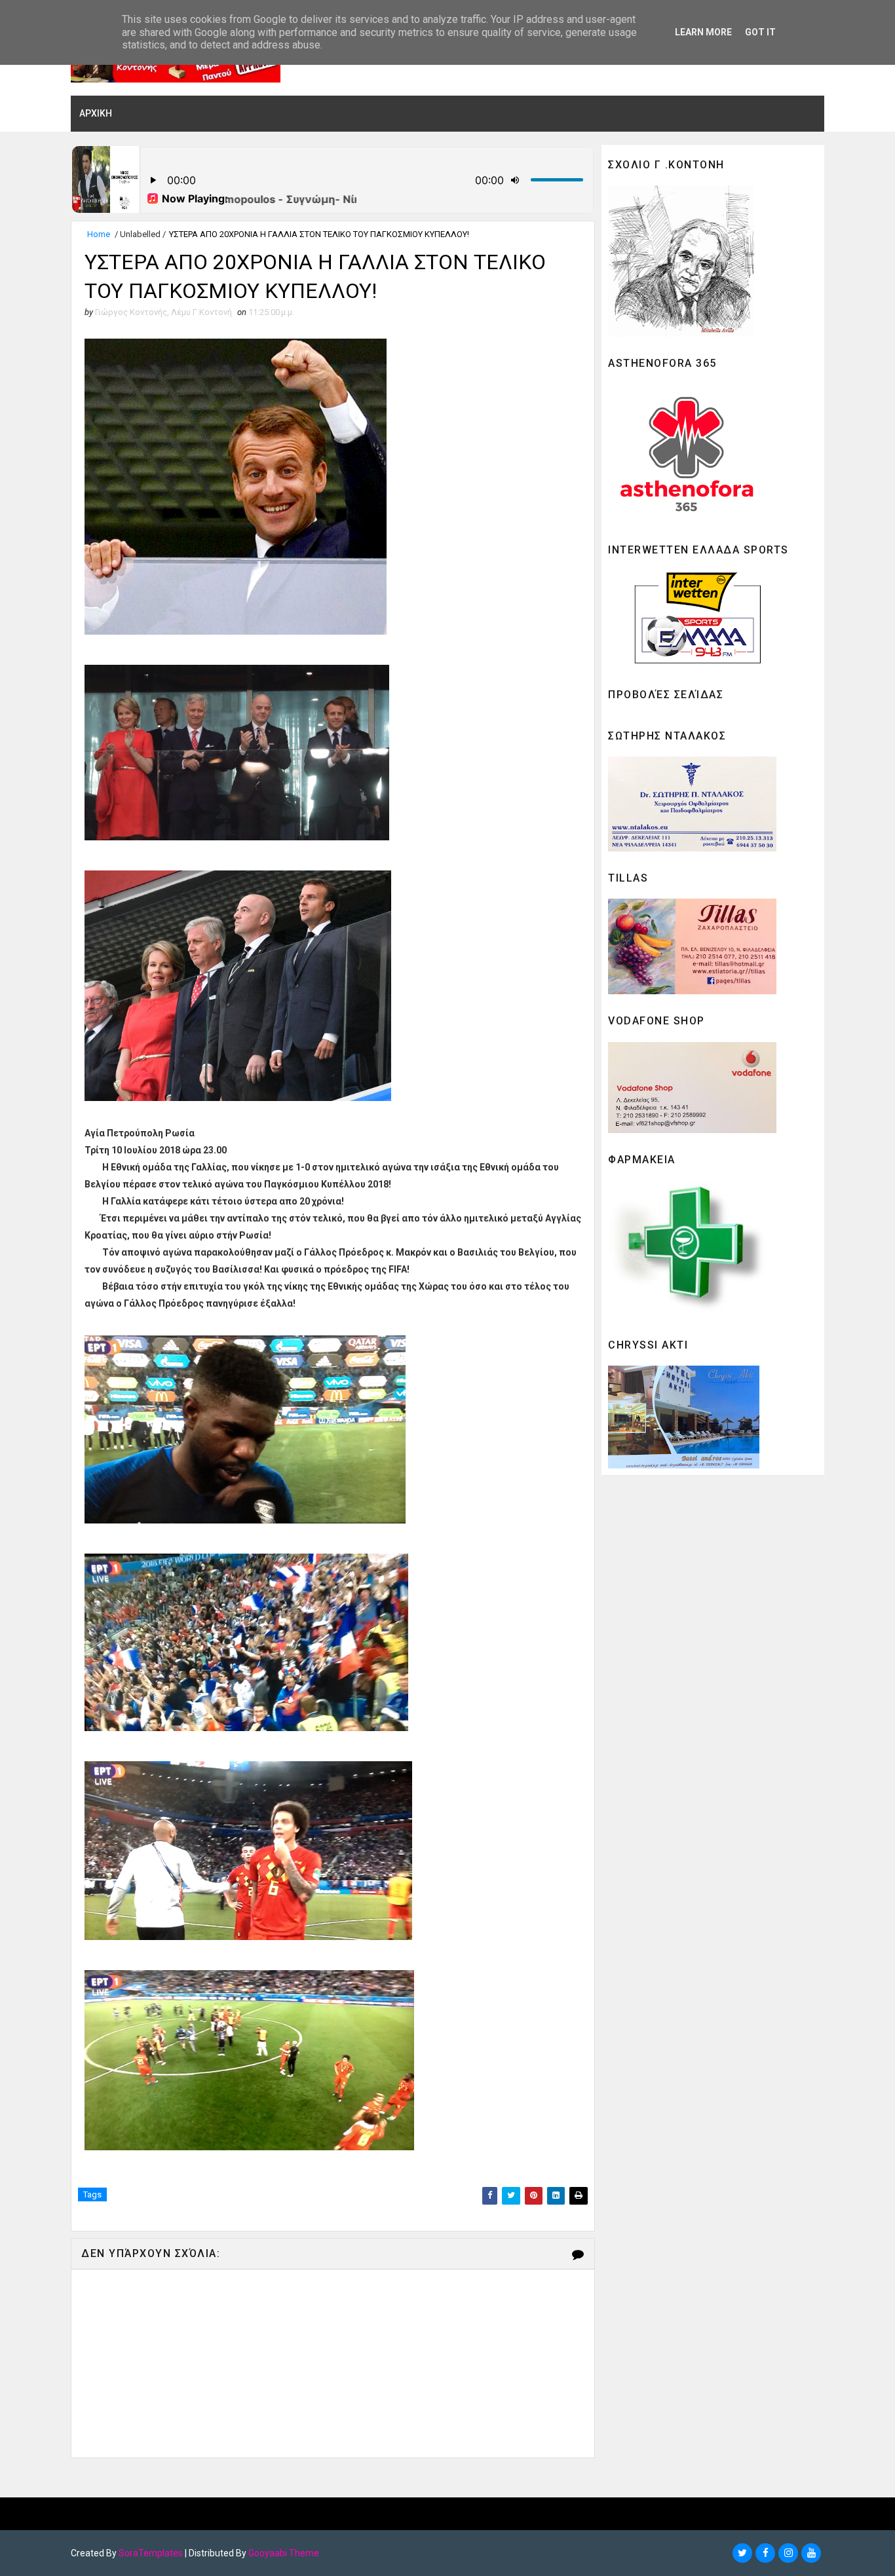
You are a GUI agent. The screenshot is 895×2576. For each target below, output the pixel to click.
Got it (760, 32)
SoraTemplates (151, 2553)
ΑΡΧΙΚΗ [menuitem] (96, 113)
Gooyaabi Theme (284, 2553)
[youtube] (811, 2553)
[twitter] (742, 2553)
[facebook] (765, 2553)
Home (99, 234)
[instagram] (788, 2553)
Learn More (703, 32)
